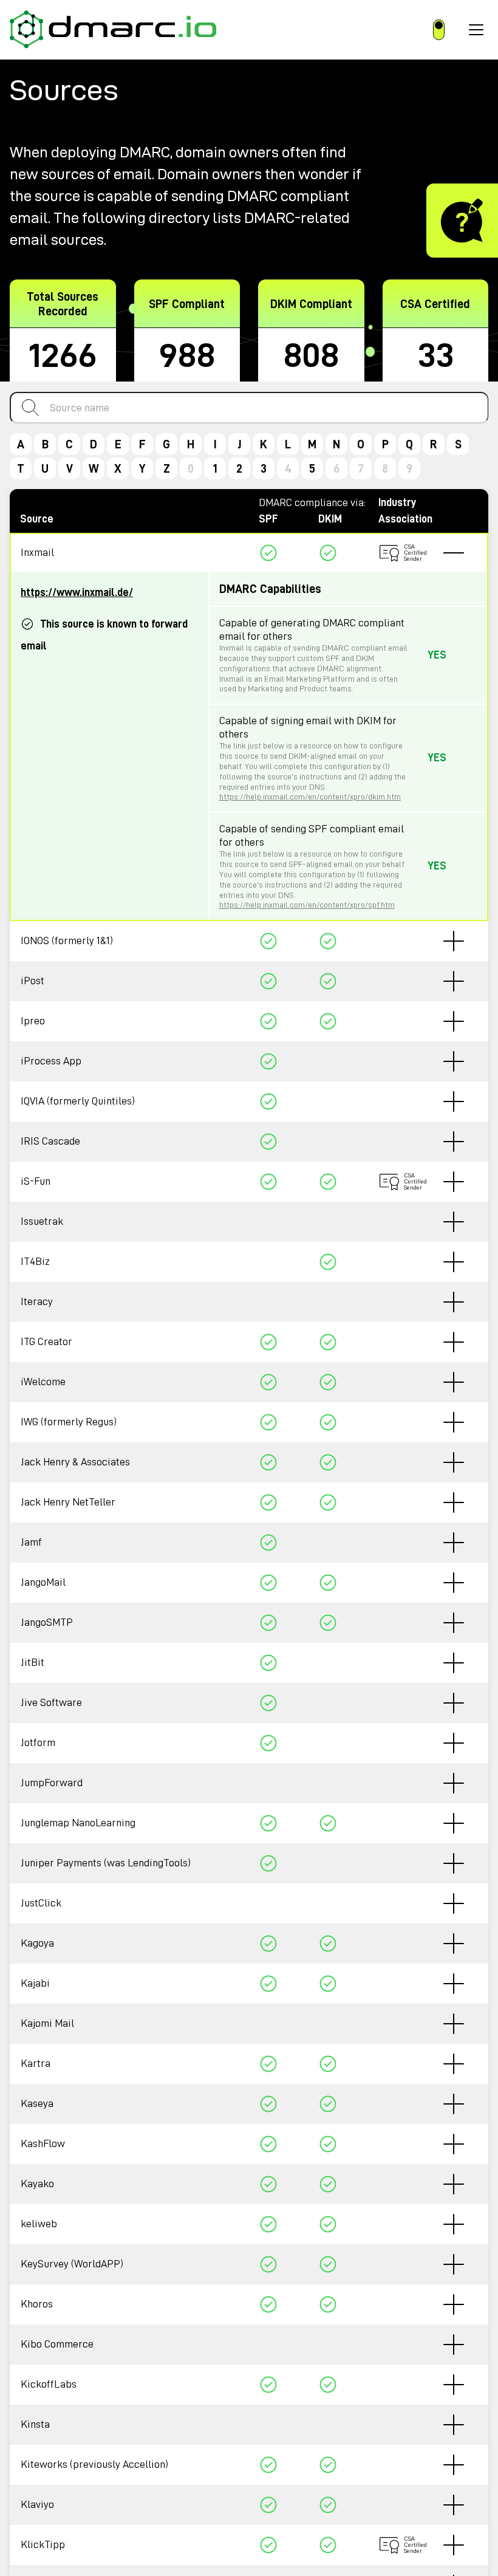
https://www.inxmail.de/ (77, 592)
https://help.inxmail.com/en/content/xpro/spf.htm (307, 905)
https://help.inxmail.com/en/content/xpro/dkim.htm (310, 796)
